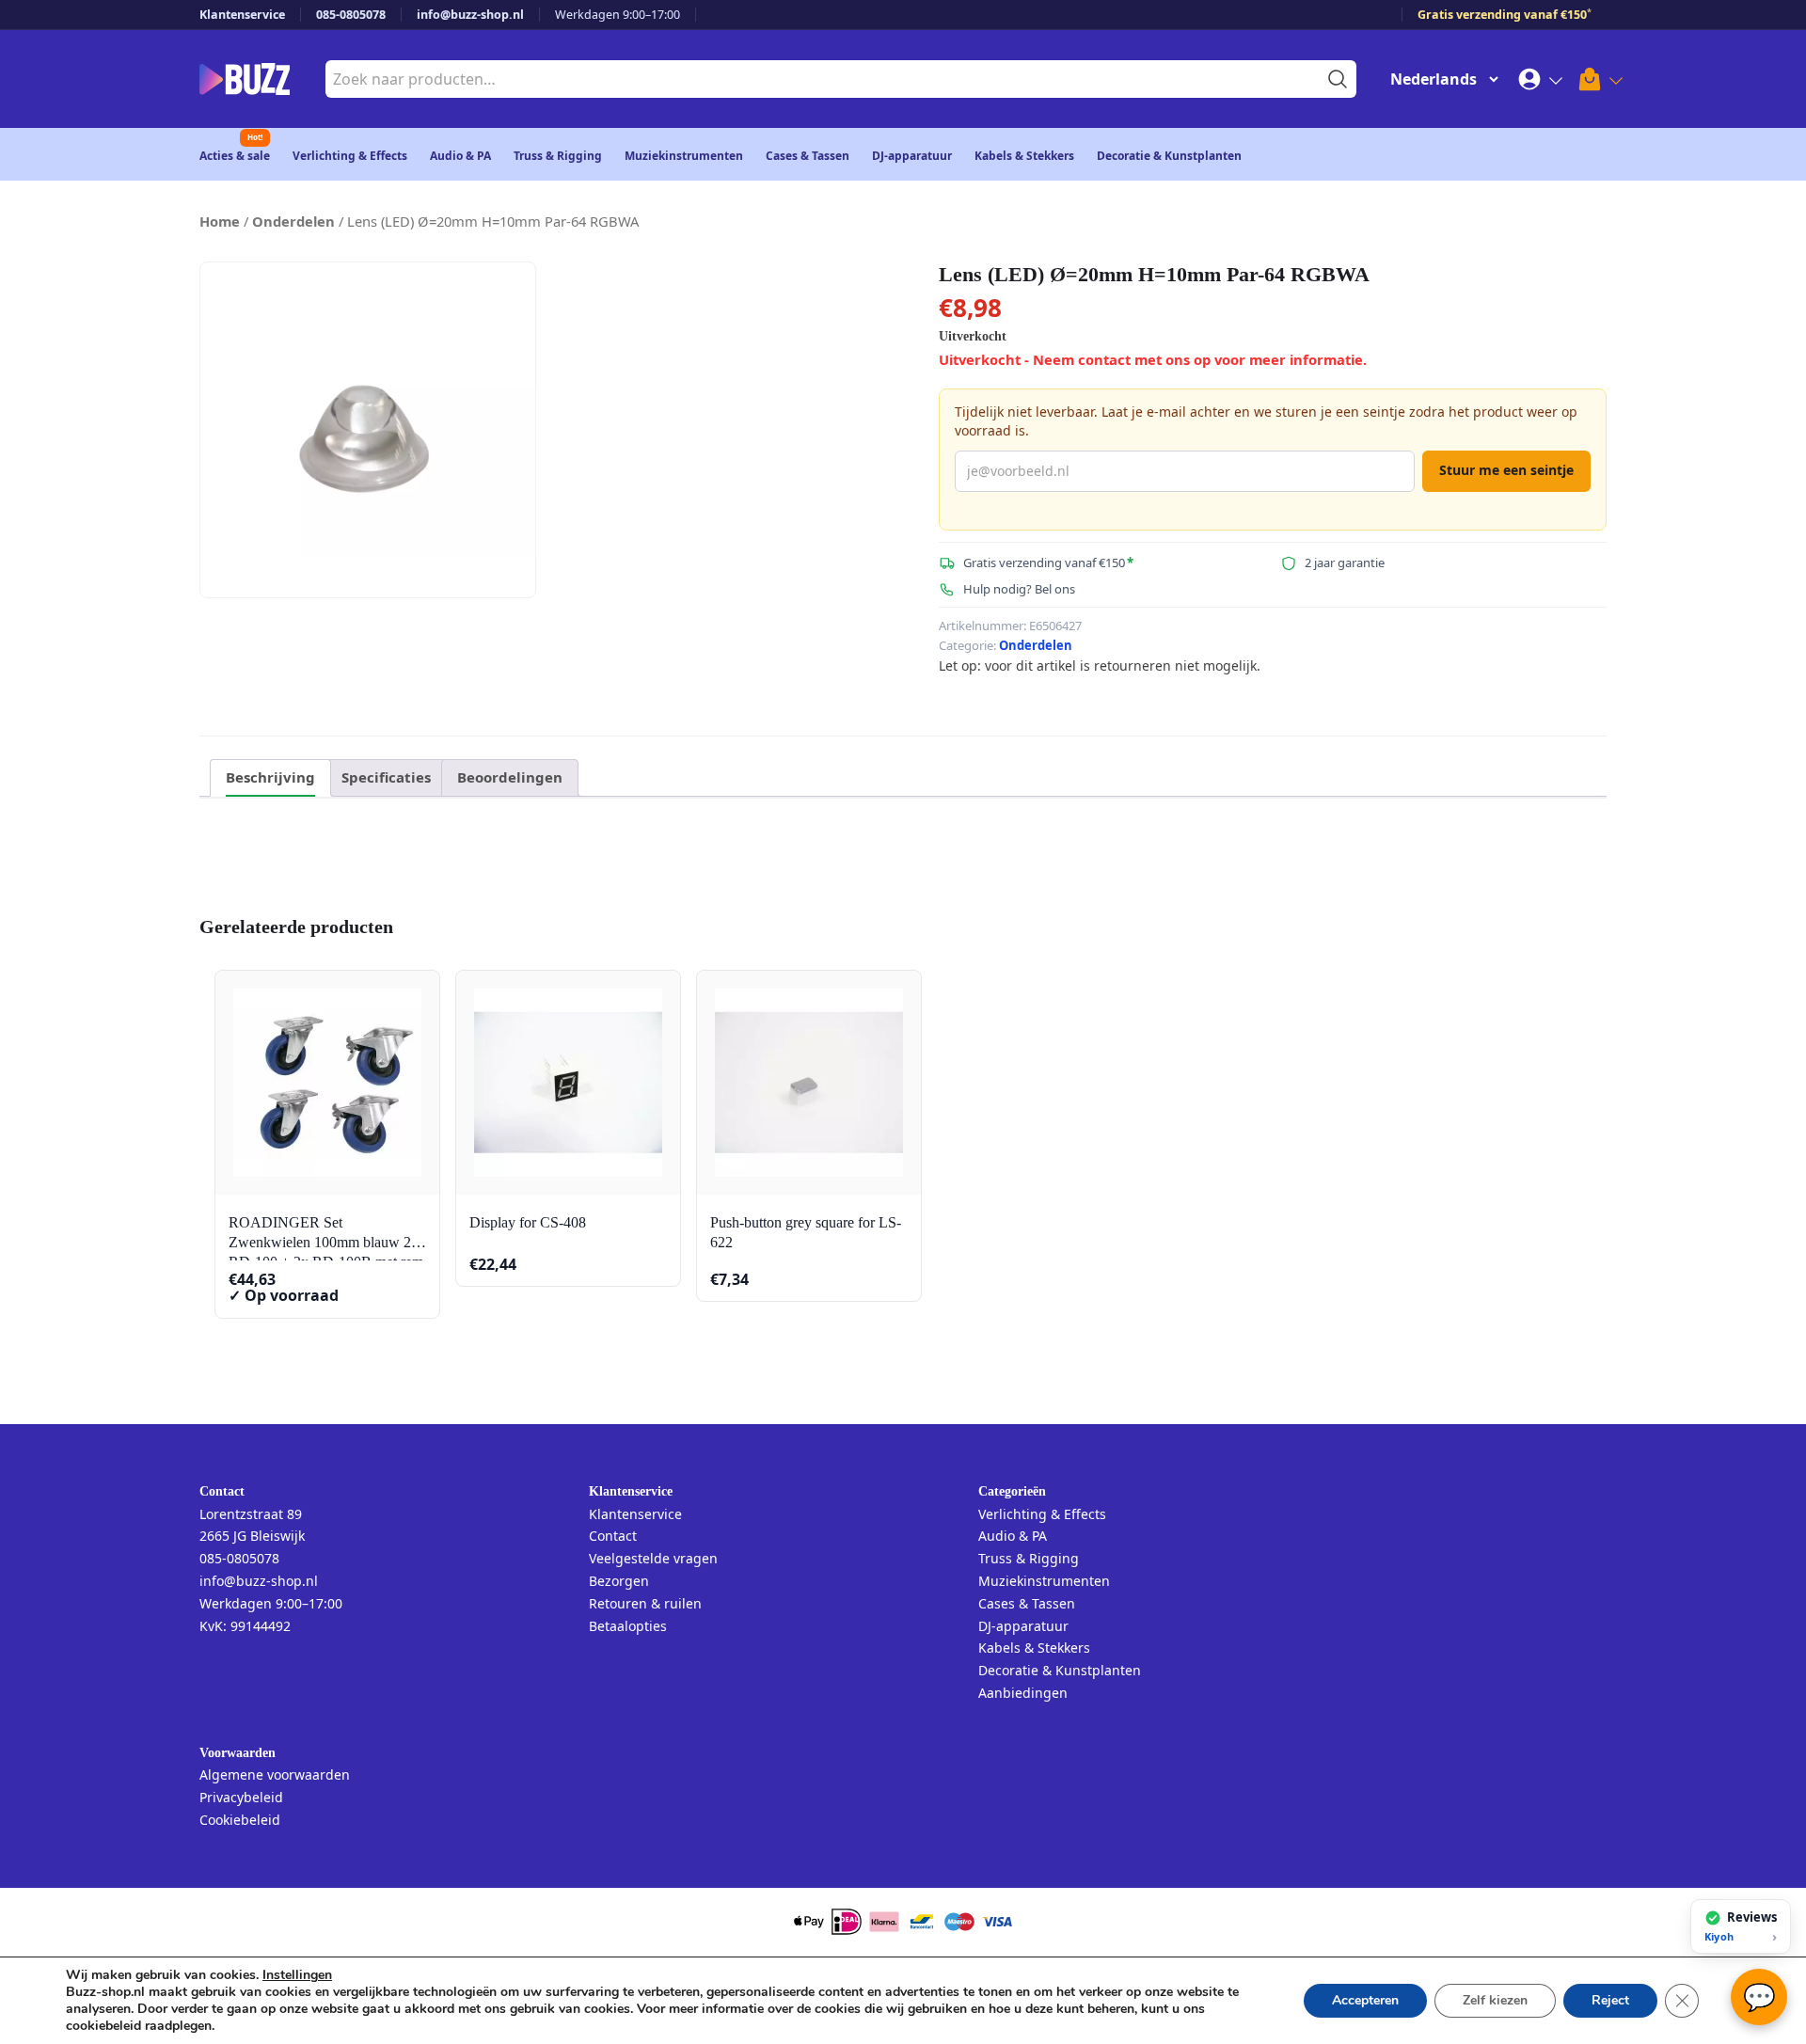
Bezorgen (619, 1581)
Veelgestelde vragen (653, 1558)
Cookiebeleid (240, 1820)
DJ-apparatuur (912, 156)
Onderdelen (293, 221)
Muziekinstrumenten (684, 156)
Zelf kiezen (1495, 2000)
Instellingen (297, 1975)
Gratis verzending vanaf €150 (1505, 15)
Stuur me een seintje (1506, 470)
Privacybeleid (241, 1797)
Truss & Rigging (558, 156)
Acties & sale (235, 156)
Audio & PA (460, 156)
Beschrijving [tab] (270, 777)
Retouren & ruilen (645, 1603)
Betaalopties (628, 1626)
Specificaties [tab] (386, 777)
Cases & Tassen (808, 156)
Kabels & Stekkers (1024, 156)
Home (220, 221)
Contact (613, 1536)
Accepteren (1365, 2000)
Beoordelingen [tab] (510, 777)
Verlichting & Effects (350, 156)
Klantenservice (242, 15)
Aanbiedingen (1023, 1693)
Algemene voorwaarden (275, 1775)
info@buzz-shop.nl (470, 15)
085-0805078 (351, 15)
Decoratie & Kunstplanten (1169, 156)
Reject (1610, 2000)
